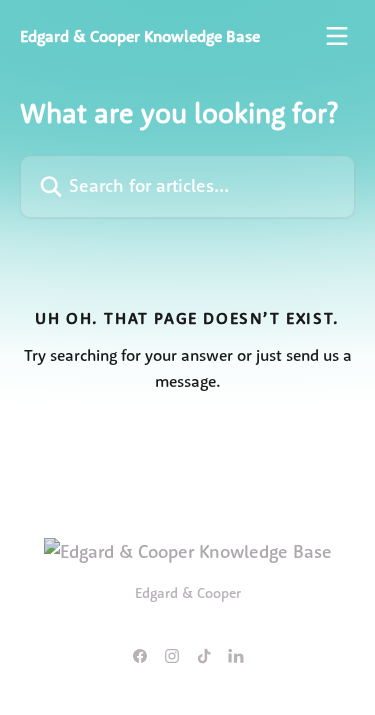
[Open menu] (337, 36)
